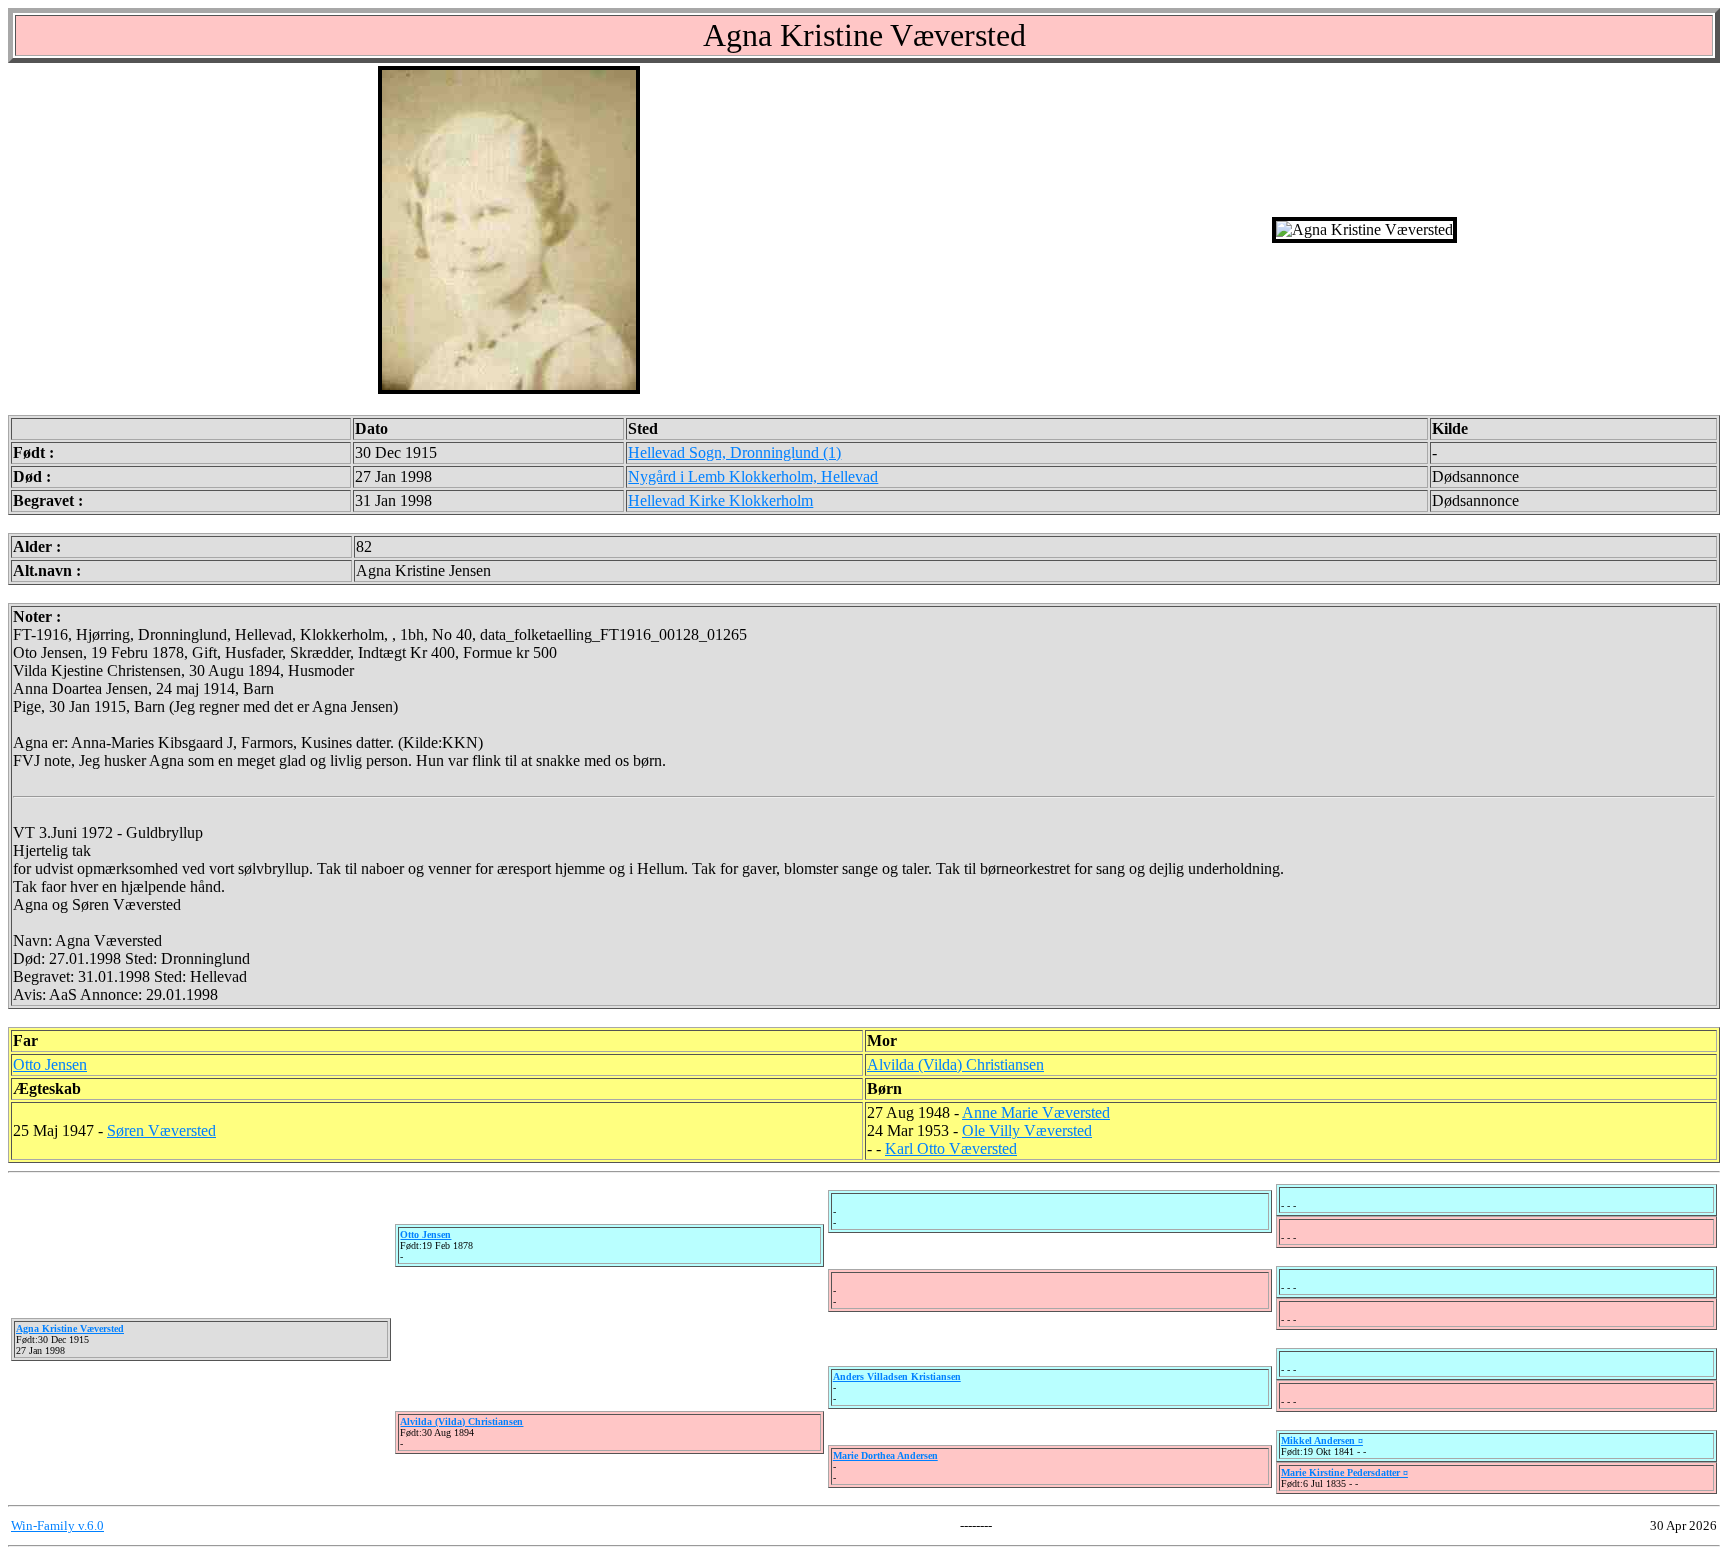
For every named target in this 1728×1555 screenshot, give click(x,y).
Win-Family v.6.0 (57, 1525)
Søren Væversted (161, 1130)
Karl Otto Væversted (951, 1148)
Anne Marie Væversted (1036, 1112)
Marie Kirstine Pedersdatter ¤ (1344, 1472)
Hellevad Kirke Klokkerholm (720, 500)
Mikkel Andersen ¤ (1322, 1440)
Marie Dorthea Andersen (885, 1455)
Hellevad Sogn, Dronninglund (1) (734, 452)
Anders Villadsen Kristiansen (897, 1376)
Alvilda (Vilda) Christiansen (955, 1064)
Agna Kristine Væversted (70, 1328)
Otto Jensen (50, 1064)
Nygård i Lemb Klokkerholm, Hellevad (753, 476)
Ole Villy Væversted (1027, 1130)
